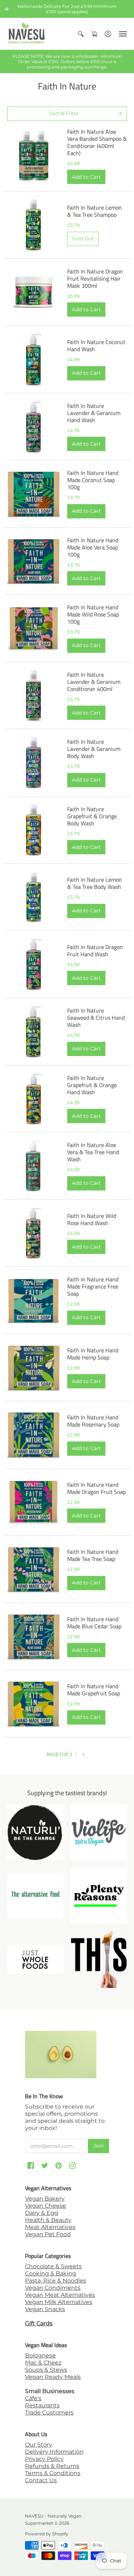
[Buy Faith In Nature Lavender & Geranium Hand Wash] (34, 427)
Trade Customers (49, 2413)
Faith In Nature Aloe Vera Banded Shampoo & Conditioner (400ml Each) (97, 142)
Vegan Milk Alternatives (59, 2302)
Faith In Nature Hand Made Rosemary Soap (93, 1421)
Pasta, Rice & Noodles (56, 2281)
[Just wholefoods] (35, 1959)
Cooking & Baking (51, 2273)
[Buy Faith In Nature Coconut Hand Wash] (34, 359)
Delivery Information (54, 2452)
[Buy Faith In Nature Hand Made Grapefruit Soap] (34, 1704)
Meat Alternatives (50, 2227)
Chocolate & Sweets (53, 2266)
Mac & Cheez (43, 2363)
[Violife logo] (99, 1832)
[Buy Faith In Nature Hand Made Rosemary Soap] (34, 1435)
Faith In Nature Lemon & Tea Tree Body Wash (95, 883)
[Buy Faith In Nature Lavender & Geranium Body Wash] (34, 763)
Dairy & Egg (42, 2213)
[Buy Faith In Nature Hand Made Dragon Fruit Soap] (34, 1502)
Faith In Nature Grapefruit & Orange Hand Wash (92, 1085)
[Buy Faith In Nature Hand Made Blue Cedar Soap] (34, 1637)
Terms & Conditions (53, 2473)
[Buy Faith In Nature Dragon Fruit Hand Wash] (34, 964)
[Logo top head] (99, 1959)
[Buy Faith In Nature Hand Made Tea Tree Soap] (34, 1569)
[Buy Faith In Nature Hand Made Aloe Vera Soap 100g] (34, 561)
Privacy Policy (44, 2459)
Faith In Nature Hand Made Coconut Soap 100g (93, 480)
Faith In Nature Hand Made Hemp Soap (93, 1354)
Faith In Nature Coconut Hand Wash (96, 345)
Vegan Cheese (46, 2206)
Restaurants (42, 2405)
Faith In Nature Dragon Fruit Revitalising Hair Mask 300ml (95, 278)
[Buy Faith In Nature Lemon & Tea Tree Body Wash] (34, 897)
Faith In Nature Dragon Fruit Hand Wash (95, 951)
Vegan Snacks (45, 2309)
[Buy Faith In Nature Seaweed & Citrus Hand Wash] (34, 1031)
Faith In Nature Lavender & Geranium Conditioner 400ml (94, 682)
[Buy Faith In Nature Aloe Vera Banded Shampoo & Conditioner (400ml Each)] (34, 156)
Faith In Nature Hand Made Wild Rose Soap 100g (93, 614)
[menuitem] (81, 34)
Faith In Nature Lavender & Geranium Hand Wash (94, 413)
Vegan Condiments (53, 2288)
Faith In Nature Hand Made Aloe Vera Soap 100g (93, 547)
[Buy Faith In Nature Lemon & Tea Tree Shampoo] (34, 225)
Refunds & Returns (52, 2466)
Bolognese (40, 2355)
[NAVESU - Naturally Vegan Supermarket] (27, 34)
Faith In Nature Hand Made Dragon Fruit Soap (96, 1488)
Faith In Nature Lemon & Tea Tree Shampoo (95, 211)
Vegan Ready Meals (53, 2377)
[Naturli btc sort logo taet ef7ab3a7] (35, 1832)
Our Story (39, 2445)
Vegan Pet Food (48, 2234)
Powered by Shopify (47, 2534)
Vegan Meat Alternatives (60, 2295)
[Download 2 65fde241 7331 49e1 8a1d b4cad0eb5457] (99, 1896)
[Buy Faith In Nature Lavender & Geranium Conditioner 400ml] (34, 696)
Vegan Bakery (45, 2199)
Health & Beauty (48, 2220)
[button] (7, 9)
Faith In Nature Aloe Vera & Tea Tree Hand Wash (93, 1152)
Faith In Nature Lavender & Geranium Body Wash (94, 749)
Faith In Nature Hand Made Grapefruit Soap (94, 1690)
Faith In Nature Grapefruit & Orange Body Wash (92, 816)
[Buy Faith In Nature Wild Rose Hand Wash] (34, 1233)
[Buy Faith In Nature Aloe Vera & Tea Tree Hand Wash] (34, 1166)
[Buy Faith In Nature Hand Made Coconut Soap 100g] (34, 494)
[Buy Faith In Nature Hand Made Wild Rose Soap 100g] (34, 628)
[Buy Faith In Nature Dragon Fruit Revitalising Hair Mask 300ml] (34, 292)
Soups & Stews (46, 2370)
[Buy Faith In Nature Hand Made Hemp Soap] (34, 1368)
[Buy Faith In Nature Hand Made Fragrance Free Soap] (34, 1300)
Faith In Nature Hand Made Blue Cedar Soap (94, 1623)
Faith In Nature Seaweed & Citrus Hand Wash (96, 1018)
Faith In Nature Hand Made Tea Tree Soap (93, 1555)
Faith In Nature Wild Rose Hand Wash (92, 1219)
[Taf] (35, 1896)
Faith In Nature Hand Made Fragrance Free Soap (93, 1286)
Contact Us (41, 2480)
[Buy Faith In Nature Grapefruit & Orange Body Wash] (34, 830)
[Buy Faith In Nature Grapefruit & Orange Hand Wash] (34, 1099)
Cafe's (33, 2398)
